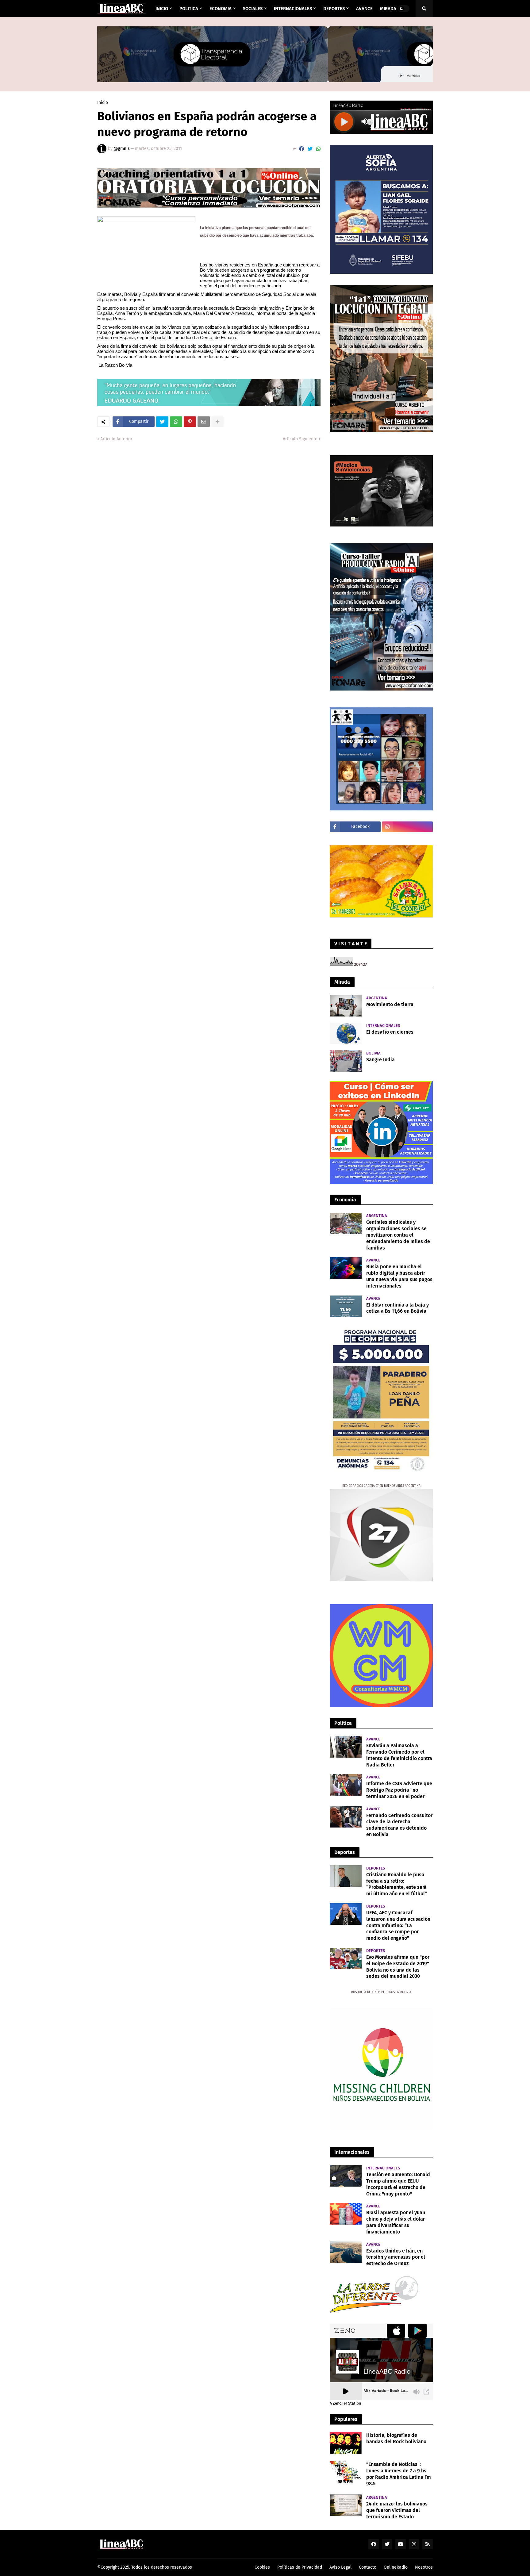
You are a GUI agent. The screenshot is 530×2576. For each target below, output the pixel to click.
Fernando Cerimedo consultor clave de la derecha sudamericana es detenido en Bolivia (399, 1825)
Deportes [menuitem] (334, 9)
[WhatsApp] (318, 149)
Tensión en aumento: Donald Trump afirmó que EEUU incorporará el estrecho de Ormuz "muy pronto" (398, 2184)
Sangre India (380, 1060)
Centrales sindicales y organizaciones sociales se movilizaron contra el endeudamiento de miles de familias (398, 1235)
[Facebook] (301, 149)
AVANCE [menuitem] (364, 9)
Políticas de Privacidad (300, 2567)
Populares (346, 2419)
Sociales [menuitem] (253, 9)
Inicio (103, 103)
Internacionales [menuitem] (293, 9)
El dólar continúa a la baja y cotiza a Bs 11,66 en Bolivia (397, 1308)
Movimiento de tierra (390, 1004)
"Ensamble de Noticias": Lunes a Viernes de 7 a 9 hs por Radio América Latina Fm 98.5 (399, 2474)
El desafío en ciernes (390, 1032)
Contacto (368, 2567)
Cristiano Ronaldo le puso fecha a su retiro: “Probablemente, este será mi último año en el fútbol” (397, 1884)
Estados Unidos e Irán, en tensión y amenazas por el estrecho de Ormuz (396, 2257)
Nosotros (424, 2567)
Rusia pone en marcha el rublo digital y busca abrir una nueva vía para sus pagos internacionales (399, 1276)
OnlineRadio (396, 2567)
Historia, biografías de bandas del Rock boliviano (396, 2438)
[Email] (204, 422)
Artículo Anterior (116, 439)
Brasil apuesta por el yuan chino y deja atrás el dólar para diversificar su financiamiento (396, 2222)
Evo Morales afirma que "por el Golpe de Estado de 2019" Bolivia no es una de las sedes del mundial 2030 (398, 1967)
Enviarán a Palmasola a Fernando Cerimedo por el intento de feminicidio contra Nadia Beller (399, 1755)
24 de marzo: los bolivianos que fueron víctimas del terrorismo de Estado (397, 2510)
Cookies (262, 2567)
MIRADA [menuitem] (388, 9)
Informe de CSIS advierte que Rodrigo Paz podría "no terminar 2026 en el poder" (399, 1790)
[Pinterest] (190, 422)
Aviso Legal (340, 2567)
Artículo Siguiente (300, 439)
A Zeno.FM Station (345, 2403)
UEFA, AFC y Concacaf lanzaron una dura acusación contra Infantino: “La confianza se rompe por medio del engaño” (398, 1925)
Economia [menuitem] (221, 9)
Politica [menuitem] (189, 9)
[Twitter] (310, 149)
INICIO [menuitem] (162, 9)
